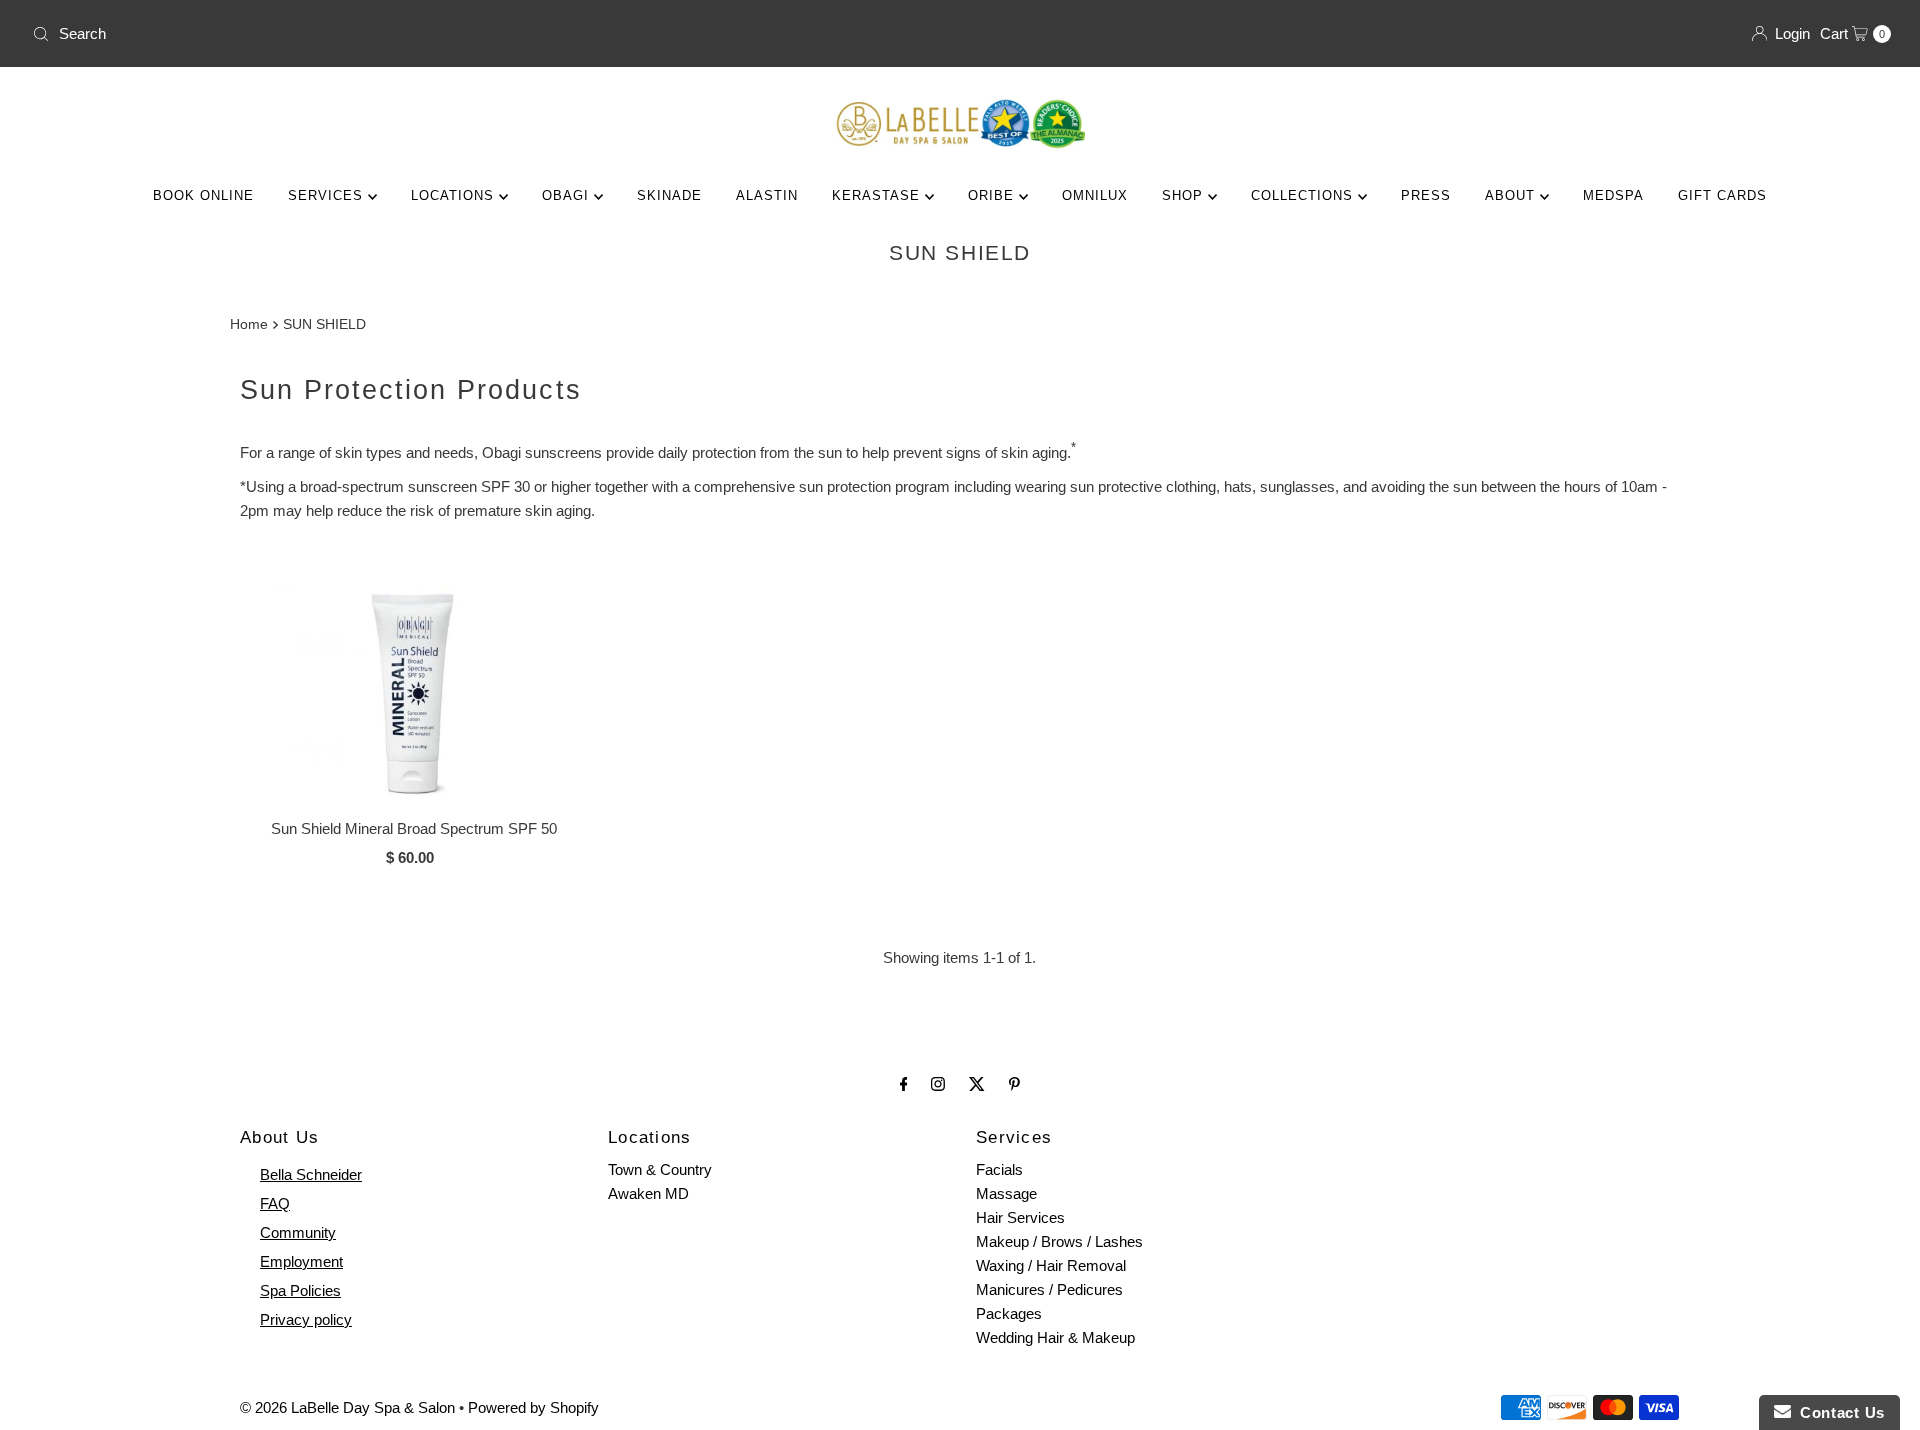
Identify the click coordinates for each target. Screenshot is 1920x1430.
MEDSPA (1613, 195)
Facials (999, 1169)
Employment (301, 1261)
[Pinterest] (1014, 1084)
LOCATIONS (455, 195)
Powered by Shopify (533, 1407)
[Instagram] (938, 1084)
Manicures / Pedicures (1049, 1289)
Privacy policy (306, 1319)
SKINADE (669, 195)
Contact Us (1838, 1412)
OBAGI (568, 195)
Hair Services (1020, 1217)
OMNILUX (1095, 195)
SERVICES (328, 195)
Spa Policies (300, 1290)
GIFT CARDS (1722, 195)
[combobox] (488, 34)
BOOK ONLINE (203, 195)
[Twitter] (977, 1084)
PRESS (1426, 195)
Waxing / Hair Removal (1051, 1265)
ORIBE (993, 195)
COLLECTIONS (1304, 195)
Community (298, 1232)
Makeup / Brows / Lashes (1059, 1241)
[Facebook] (904, 1084)
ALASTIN (767, 195)
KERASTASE (878, 195)
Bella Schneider (311, 1174)
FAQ (275, 1203)
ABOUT (1512, 195)
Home (249, 324)
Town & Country (660, 1169)
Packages (1009, 1313)
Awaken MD (648, 1193)
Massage (1006, 1193)
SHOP (1185, 195)
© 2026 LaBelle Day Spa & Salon (347, 1407)
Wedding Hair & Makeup (1055, 1337)
